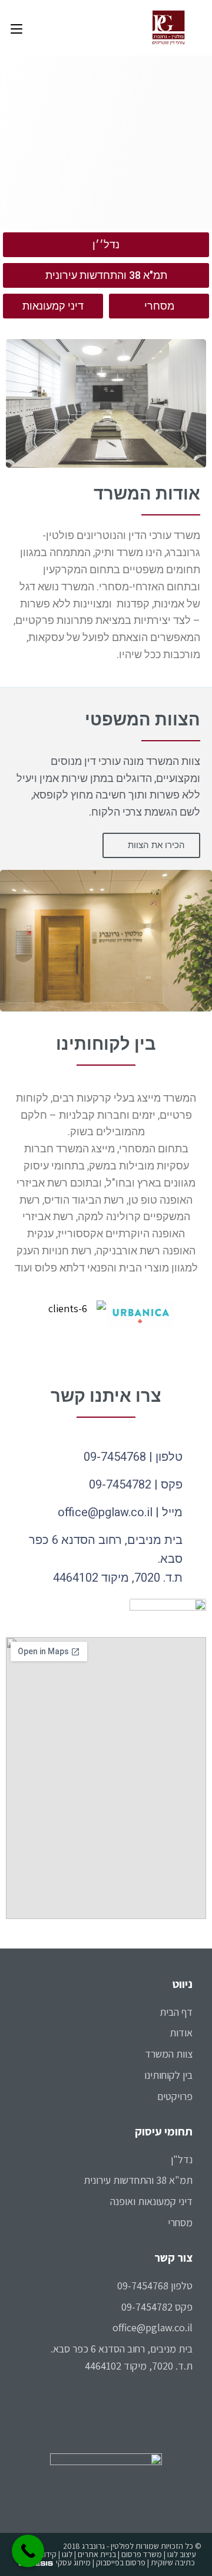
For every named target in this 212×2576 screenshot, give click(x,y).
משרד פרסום (142, 2554)
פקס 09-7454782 (157, 2307)
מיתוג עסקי (73, 2562)
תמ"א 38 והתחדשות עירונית (138, 2180)
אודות (181, 2033)
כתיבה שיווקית (173, 2562)
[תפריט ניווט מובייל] (16, 28)
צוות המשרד (169, 2054)
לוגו (67, 2554)
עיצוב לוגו (182, 2554)
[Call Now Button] (28, 2551)
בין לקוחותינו (168, 2075)
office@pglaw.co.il (153, 2327)
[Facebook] (188, 2399)
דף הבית (176, 2012)
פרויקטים (175, 2096)
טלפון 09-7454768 (155, 2286)
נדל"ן (182, 2159)
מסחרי (180, 2222)
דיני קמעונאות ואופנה (151, 2201)
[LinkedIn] (188, 2419)
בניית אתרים (97, 2554)
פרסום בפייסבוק (121, 2562)
